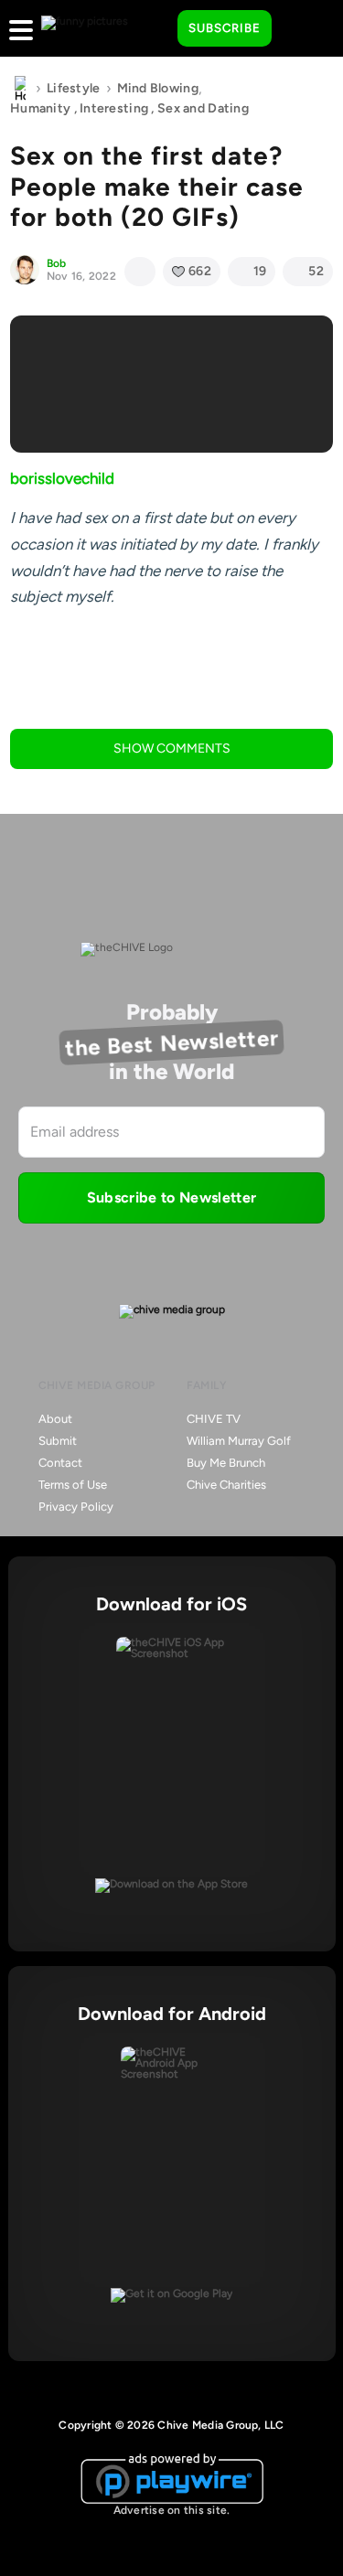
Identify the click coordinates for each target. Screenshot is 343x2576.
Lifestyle (74, 88)
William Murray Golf (239, 1441)
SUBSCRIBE (225, 28)
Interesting (114, 108)
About (55, 1419)
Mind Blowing (158, 88)
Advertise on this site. (172, 2510)
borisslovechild (62, 478)
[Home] (20, 89)
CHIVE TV (214, 1419)
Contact (60, 1463)
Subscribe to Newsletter (171, 1197)
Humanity (40, 108)
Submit (58, 1441)
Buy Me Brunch (226, 1463)
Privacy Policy (76, 1507)
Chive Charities (226, 1485)
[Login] (302, 29)
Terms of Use (73, 1485)
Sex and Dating (203, 108)
